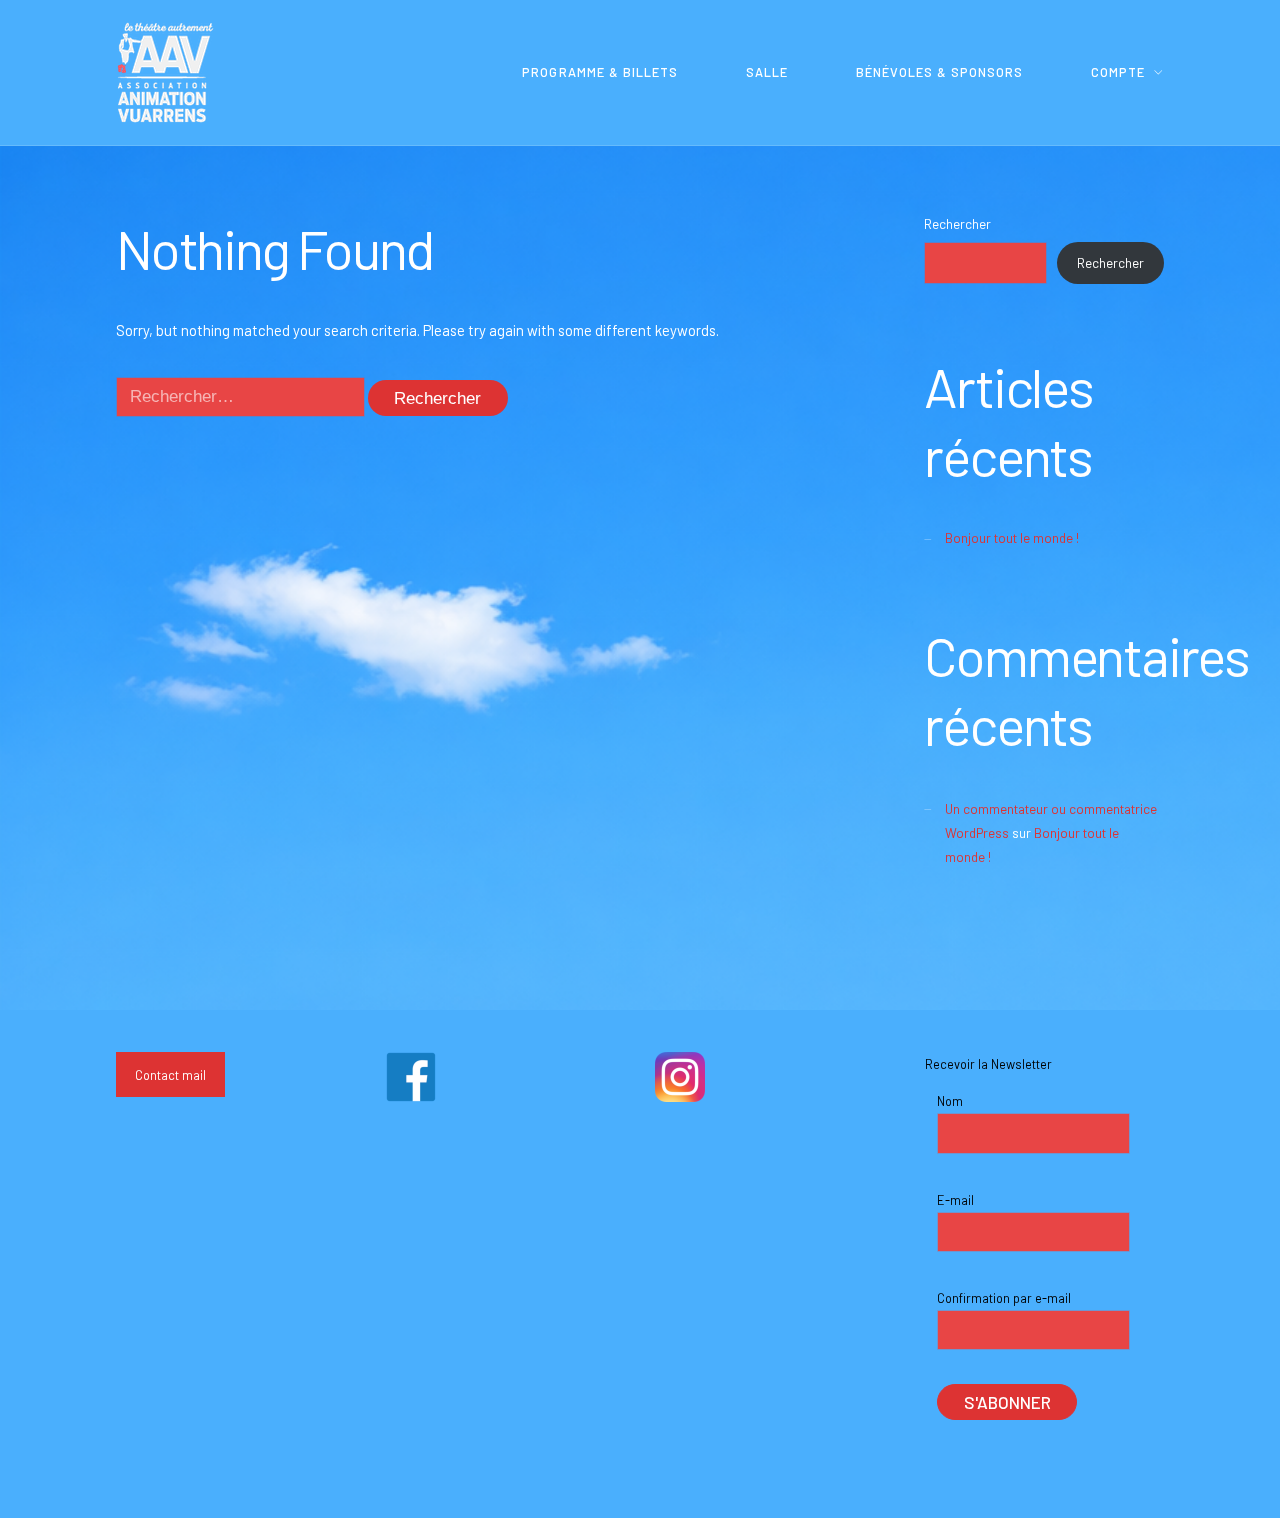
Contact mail (170, 1075)
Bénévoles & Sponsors (939, 72)
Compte (1118, 72)
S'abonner (1007, 1402)
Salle (767, 72)
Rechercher (957, 224)
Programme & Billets (599, 72)
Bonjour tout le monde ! (1012, 538)
